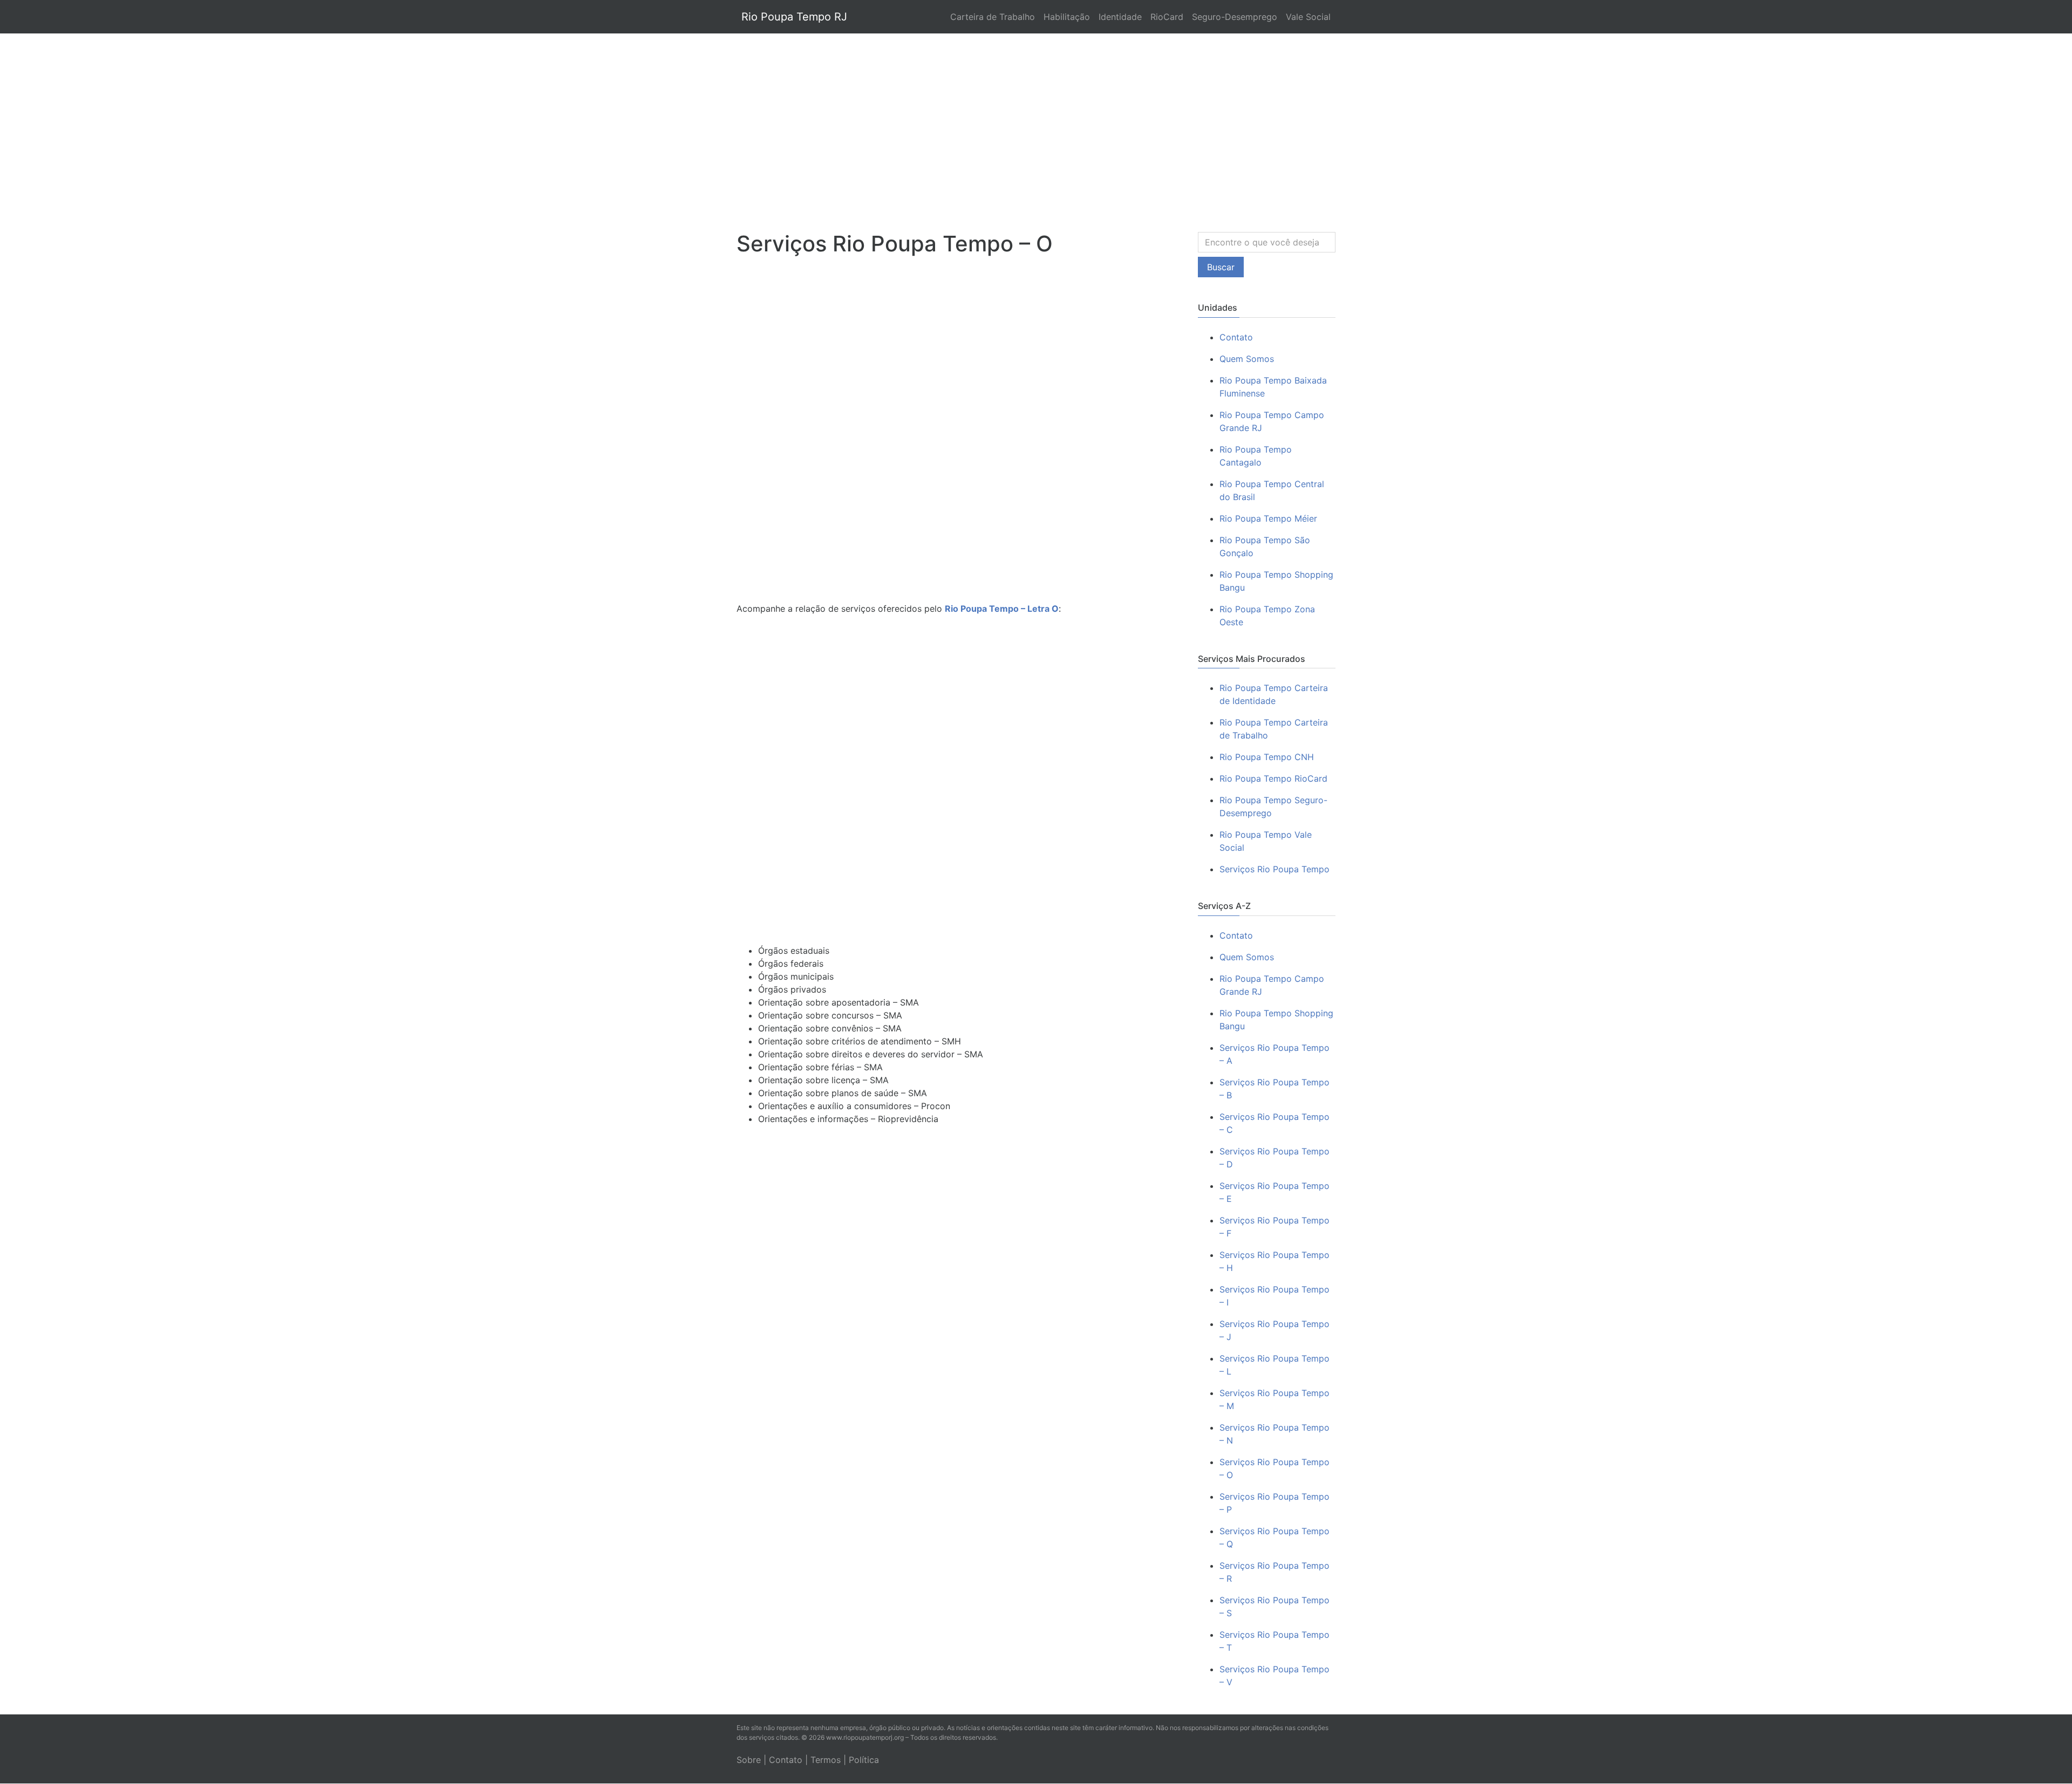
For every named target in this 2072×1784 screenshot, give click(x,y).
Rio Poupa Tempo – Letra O (1002, 609)
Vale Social (1308, 17)
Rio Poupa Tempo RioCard (1273, 778)
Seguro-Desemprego (1235, 17)
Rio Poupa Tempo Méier (1268, 518)
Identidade (1120, 17)
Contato (1236, 337)
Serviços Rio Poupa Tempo (1274, 869)
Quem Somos (1247, 359)
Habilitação (1067, 17)
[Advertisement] (1036, 122)
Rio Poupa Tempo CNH (1267, 757)
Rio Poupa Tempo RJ (794, 17)
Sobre (749, 1760)
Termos (826, 1760)
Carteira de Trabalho (993, 17)
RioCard (1167, 17)
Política (864, 1760)
